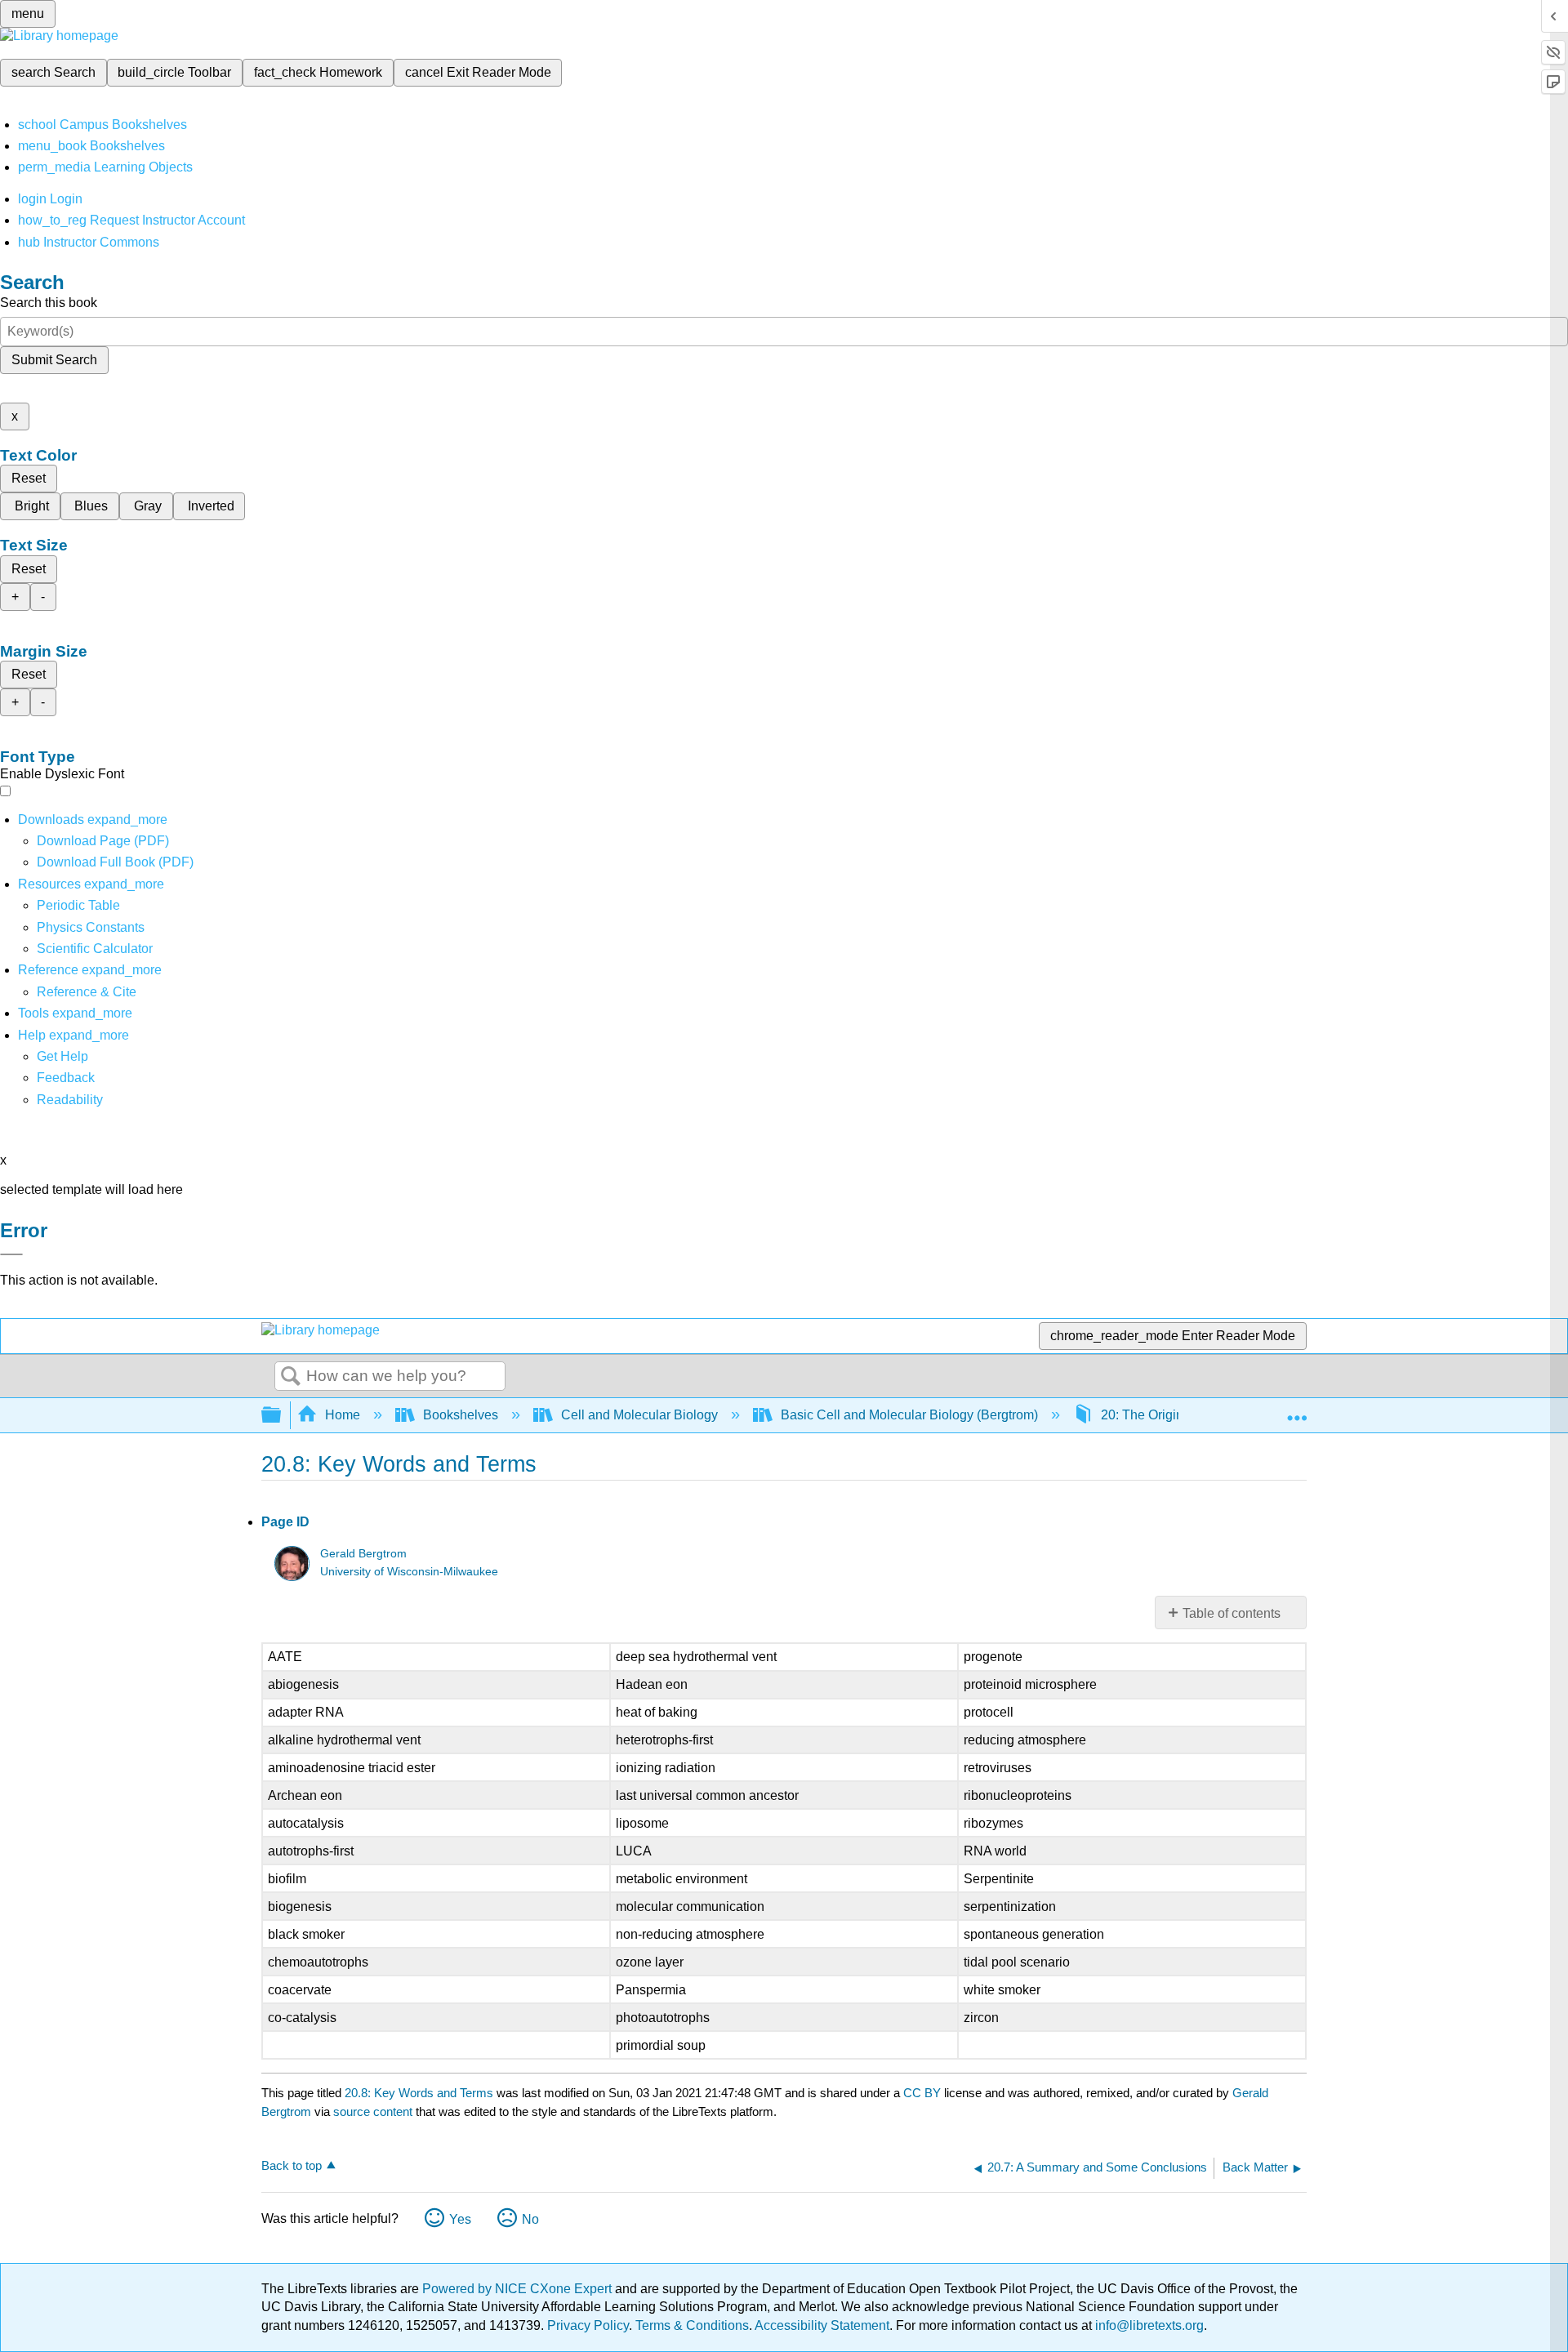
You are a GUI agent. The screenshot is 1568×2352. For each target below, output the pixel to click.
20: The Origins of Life (1165, 1415)
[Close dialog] (11, 1254)
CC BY (924, 2093)
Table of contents (1232, 1613)
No (530, 2219)
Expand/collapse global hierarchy (282, 1416)
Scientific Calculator (95, 949)
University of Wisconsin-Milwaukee (409, 1572)
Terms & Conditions (692, 2325)
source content (373, 2111)
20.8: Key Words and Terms (419, 2093)
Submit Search (54, 360)
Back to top (292, 2165)
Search (291, 1377)
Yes (460, 2219)
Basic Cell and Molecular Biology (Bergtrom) (909, 1415)
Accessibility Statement (822, 2325)
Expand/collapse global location (1297, 1410)
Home (343, 1415)
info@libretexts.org (1148, 2325)
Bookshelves (461, 1415)
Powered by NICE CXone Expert (519, 2289)
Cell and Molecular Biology (639, 1415)
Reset (29, 478)
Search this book (49, 303)
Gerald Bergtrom (363, 1554)
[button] (66, 1078)
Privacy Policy (588, 2325)
